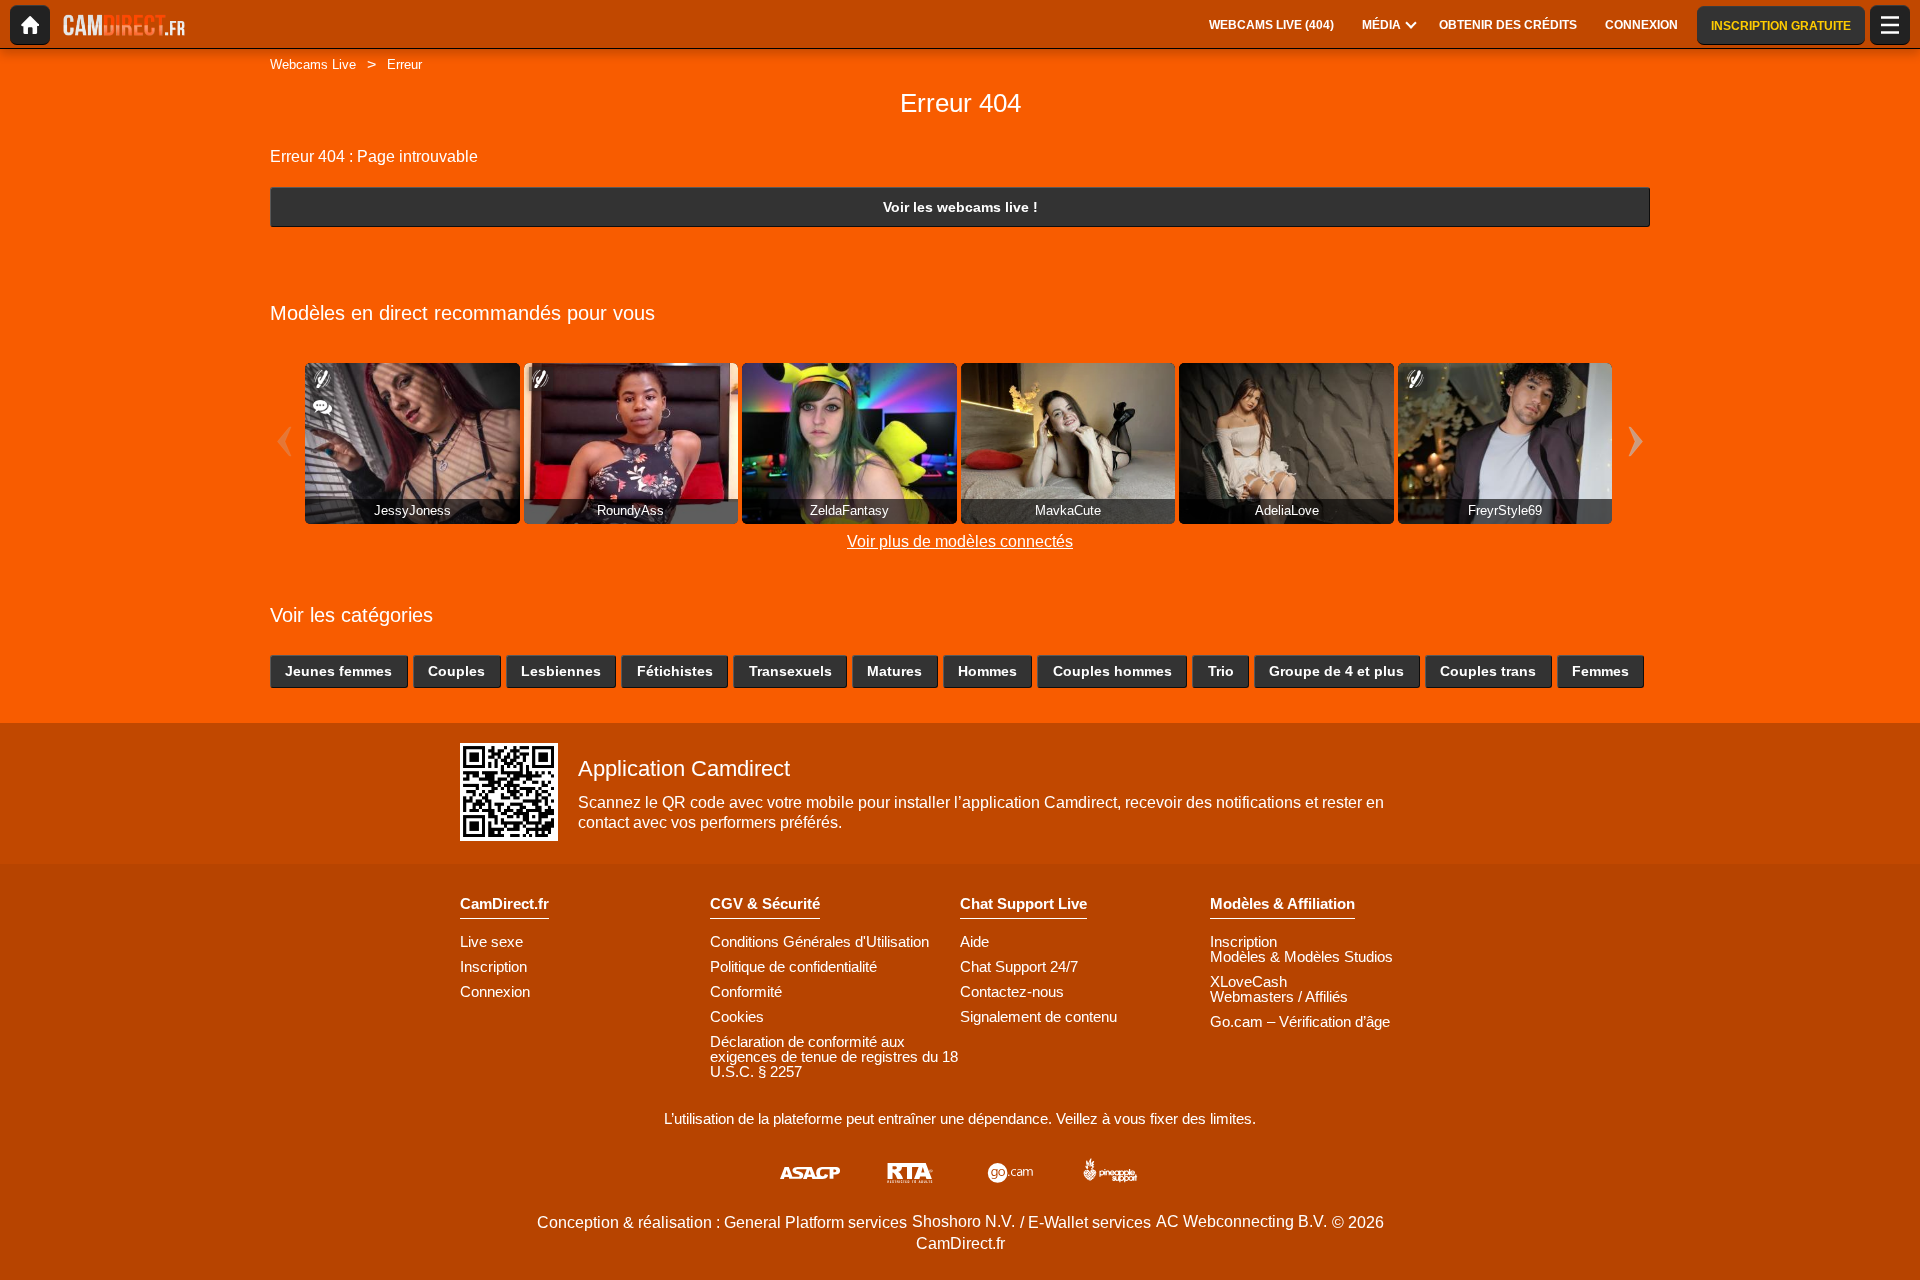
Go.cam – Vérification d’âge (1300, 1021)
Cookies (737, 1016)
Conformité (746, 991)
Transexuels (790, 671)
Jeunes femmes (338, 671)
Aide (974, 941)
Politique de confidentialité (793, 966)
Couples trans (1488, 671)
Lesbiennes (561, 671)
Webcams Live (313, 64)
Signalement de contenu (1038, 1016)
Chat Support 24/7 (1019, 966)
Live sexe (491, 941)
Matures (894, 671)
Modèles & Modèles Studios (1301, 956)
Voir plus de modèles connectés (960, 541)
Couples (456, 671)
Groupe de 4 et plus (1336, 671)
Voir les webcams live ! (960, 207)
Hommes (987, 671)
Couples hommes (1112, 671)
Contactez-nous (1012, 991)
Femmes (1600, 671)
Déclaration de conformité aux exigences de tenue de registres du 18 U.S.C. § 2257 (834, 1056)
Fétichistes (675, 671)
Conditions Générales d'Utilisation (819, 941)
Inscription (493, 966)
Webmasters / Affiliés (1279, 996)
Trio (1221, 671)
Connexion (495, 991)
